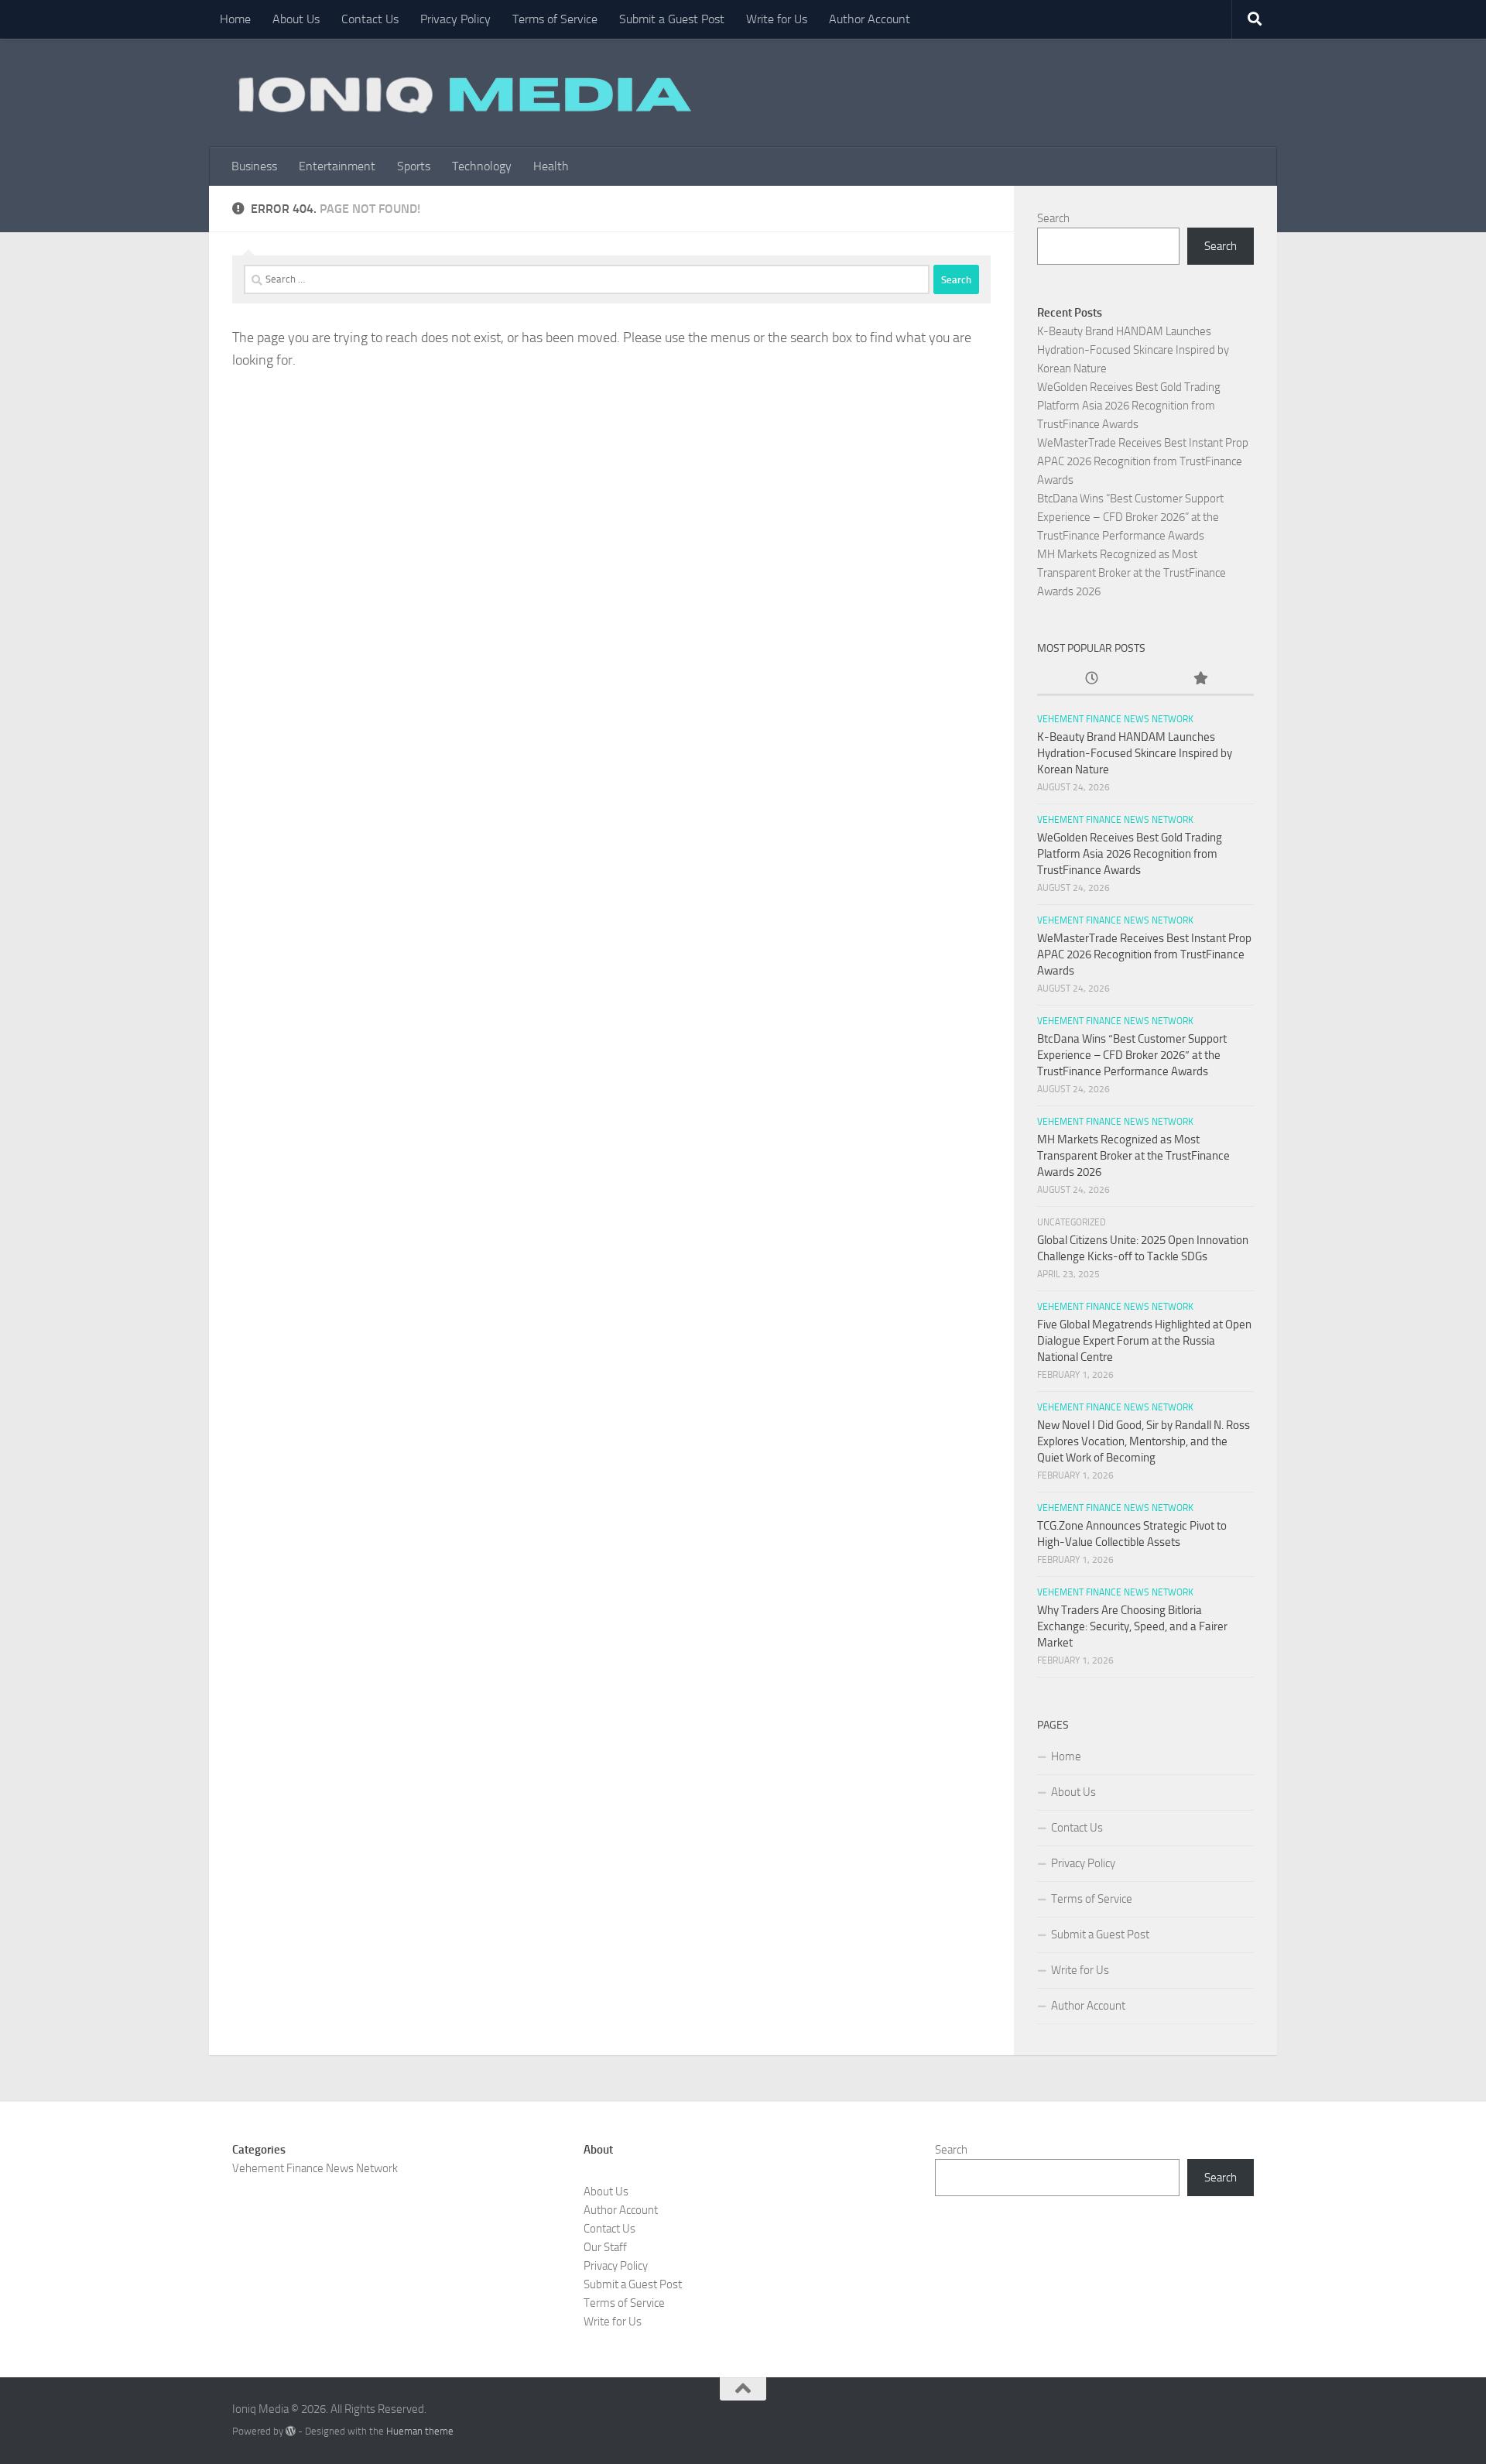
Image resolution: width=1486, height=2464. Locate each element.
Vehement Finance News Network (1115, 719)
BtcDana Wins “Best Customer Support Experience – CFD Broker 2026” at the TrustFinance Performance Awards (1130, 517)
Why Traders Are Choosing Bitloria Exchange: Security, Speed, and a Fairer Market (1132, 1626)
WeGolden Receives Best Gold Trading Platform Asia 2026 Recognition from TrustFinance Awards (1129, 406)
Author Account (870, 19)
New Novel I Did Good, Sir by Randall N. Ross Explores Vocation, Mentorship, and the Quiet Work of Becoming (1144, 1441)
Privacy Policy (455, 19)
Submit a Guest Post (672, 19)
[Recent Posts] (1091, 679)
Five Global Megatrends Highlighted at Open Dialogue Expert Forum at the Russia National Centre (1144, 1341)
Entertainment (337, 166)
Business (254, 166)
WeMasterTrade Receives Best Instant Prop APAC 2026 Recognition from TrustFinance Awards (1143, 461)
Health (551, 166)
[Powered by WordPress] (291, 2431)
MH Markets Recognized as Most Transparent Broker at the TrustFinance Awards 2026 (1132, 573)
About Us (296, 19)
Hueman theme (420, 2431)
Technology (482, 166)
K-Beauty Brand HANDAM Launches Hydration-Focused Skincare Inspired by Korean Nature (1133, 350)
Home (235, 19)
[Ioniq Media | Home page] (462, 93)
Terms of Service (555, 19)
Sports (414, 166)
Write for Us (777, 19)
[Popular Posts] (1200, 679)
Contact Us (370, 19)
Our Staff (605, 2247)
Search (1053, 218)
